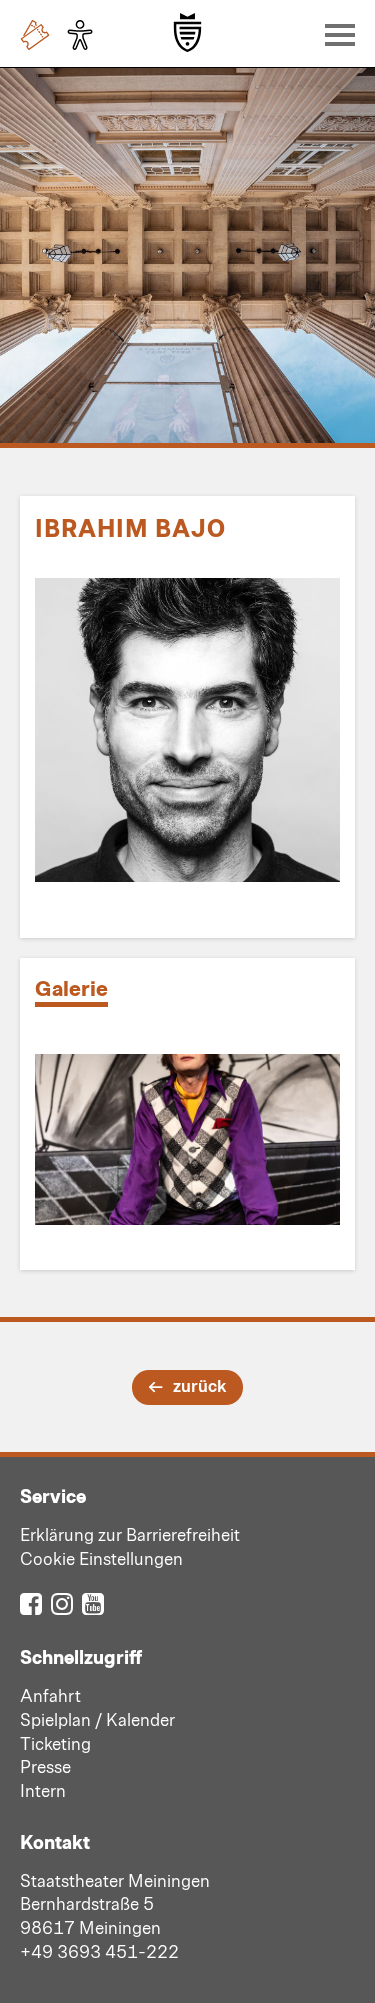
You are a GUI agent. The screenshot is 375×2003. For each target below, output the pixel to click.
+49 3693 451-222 (99, 1951)
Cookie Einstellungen (101, 1558)
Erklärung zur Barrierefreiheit (130, 1534)
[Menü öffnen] (335, 34)
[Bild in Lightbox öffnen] (187, 1139)
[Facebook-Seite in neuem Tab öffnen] (31, 1602)
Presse (45, 1766)
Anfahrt (50, 1695)
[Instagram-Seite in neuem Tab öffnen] (62, 1602)
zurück (199, 1385)
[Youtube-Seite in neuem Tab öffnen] (93, 1602)
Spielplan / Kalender (97, 1719)
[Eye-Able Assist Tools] (85, 35)
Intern (43, 1790)
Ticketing (55, 1743)
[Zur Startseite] (188, 32)
